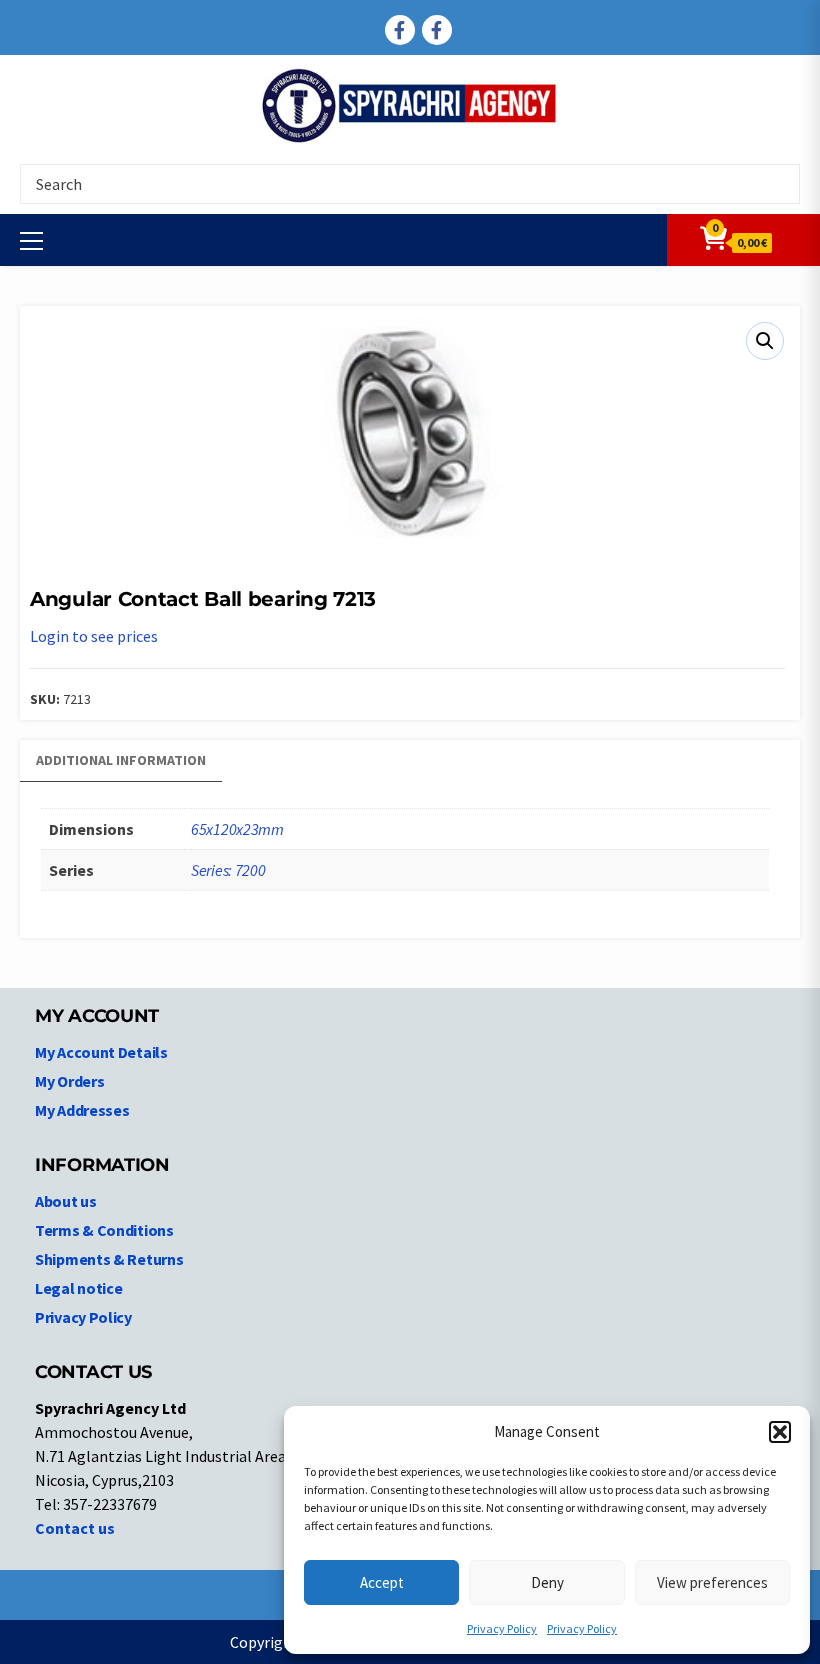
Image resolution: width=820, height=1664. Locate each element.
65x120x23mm (237, 829)
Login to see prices (94, 636)
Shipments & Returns (109, 1259)
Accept (382, 1582)
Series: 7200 (228, 870)
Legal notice (78, 1288)
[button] (780, 1432)
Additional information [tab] (121, 760)
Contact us (75, 1528)
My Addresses (82, 1110)
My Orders (69, 1081)
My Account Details (101, 1052)
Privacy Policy (502, 1628)
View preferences (712, 1582)
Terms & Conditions (104, 1230)
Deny (547, 1582)
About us (66, 1201)
